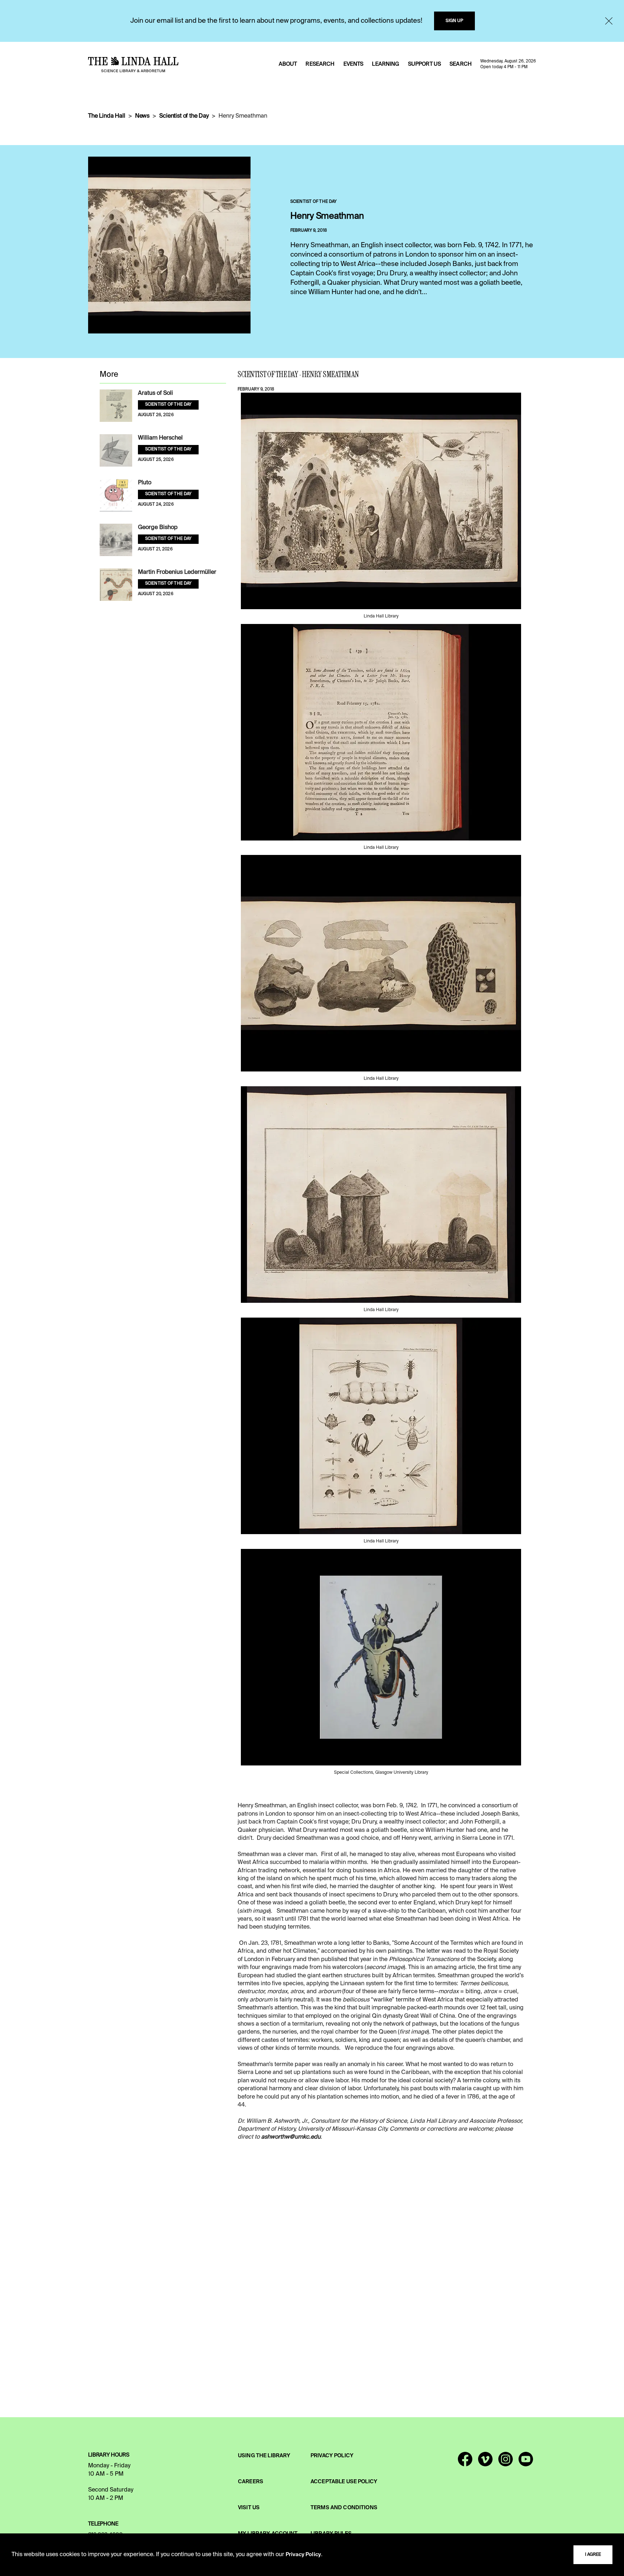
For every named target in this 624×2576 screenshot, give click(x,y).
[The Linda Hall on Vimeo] (485, 2462)
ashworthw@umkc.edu (291, 2137)
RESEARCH (320, 64)
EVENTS (354, 64)
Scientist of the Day (184, 116)
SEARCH (461, 64)
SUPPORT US (424, 64)
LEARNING (385, 64)
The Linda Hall (107, 116)
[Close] (609, 21)
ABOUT (288, 64)
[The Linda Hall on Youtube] (526, 2462)
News (142, 116)
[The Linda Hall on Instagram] (506, 2462)
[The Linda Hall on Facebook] (465, 2462)
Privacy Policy (303, 2555)
